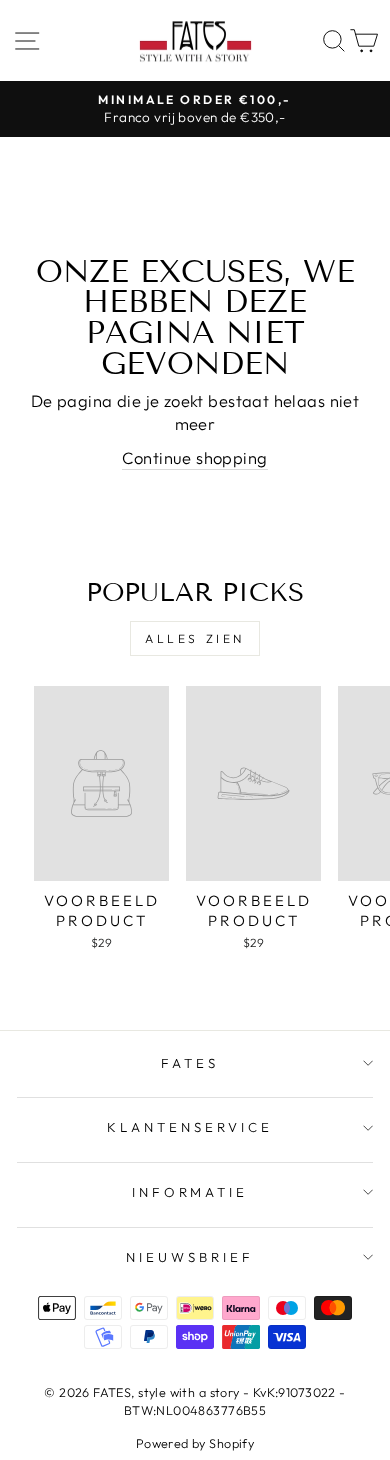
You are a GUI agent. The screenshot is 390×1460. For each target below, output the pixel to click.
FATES (190, 1063)
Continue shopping (194, 457)
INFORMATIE (190, 1192)
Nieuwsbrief (190, 1257)
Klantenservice (190, 1127)
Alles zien (195, 638)
